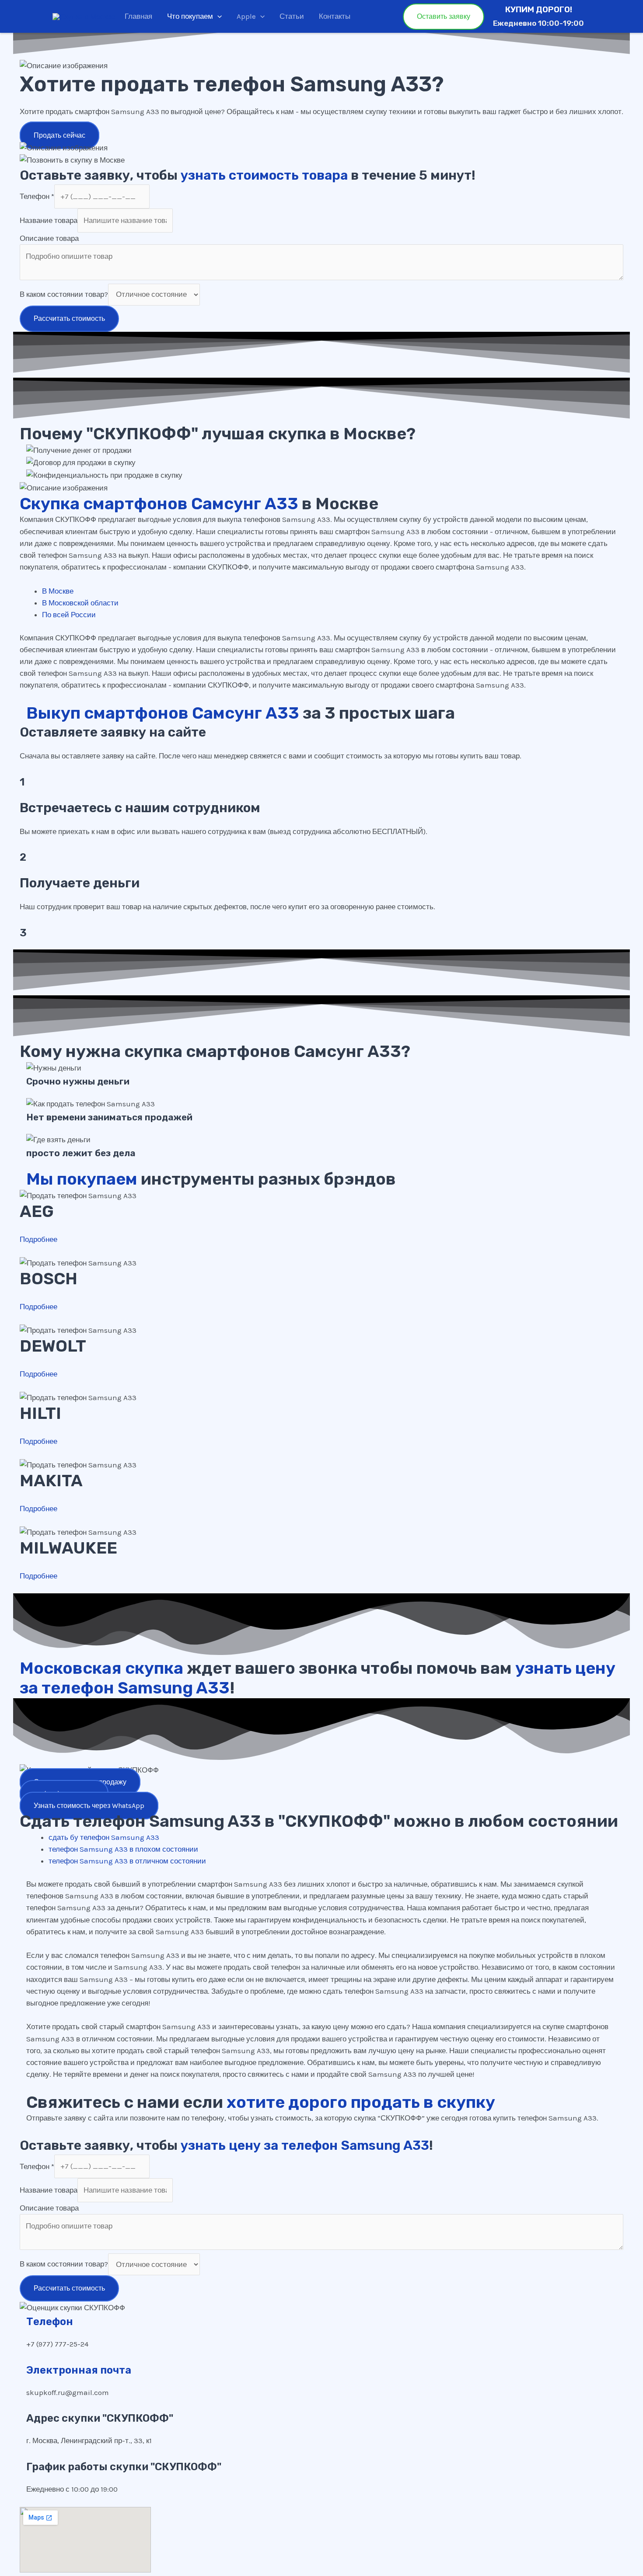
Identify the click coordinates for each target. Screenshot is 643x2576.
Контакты (335, 16)
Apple (246, 16)
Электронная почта (79, 2370)
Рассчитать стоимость (69, 318)
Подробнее (38, 1239)
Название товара (49, 220)
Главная (138, 16)
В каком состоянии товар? (64, 294)
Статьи (292, 16)
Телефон (37, 196)
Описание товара (49, 238)
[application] (217, 16)
